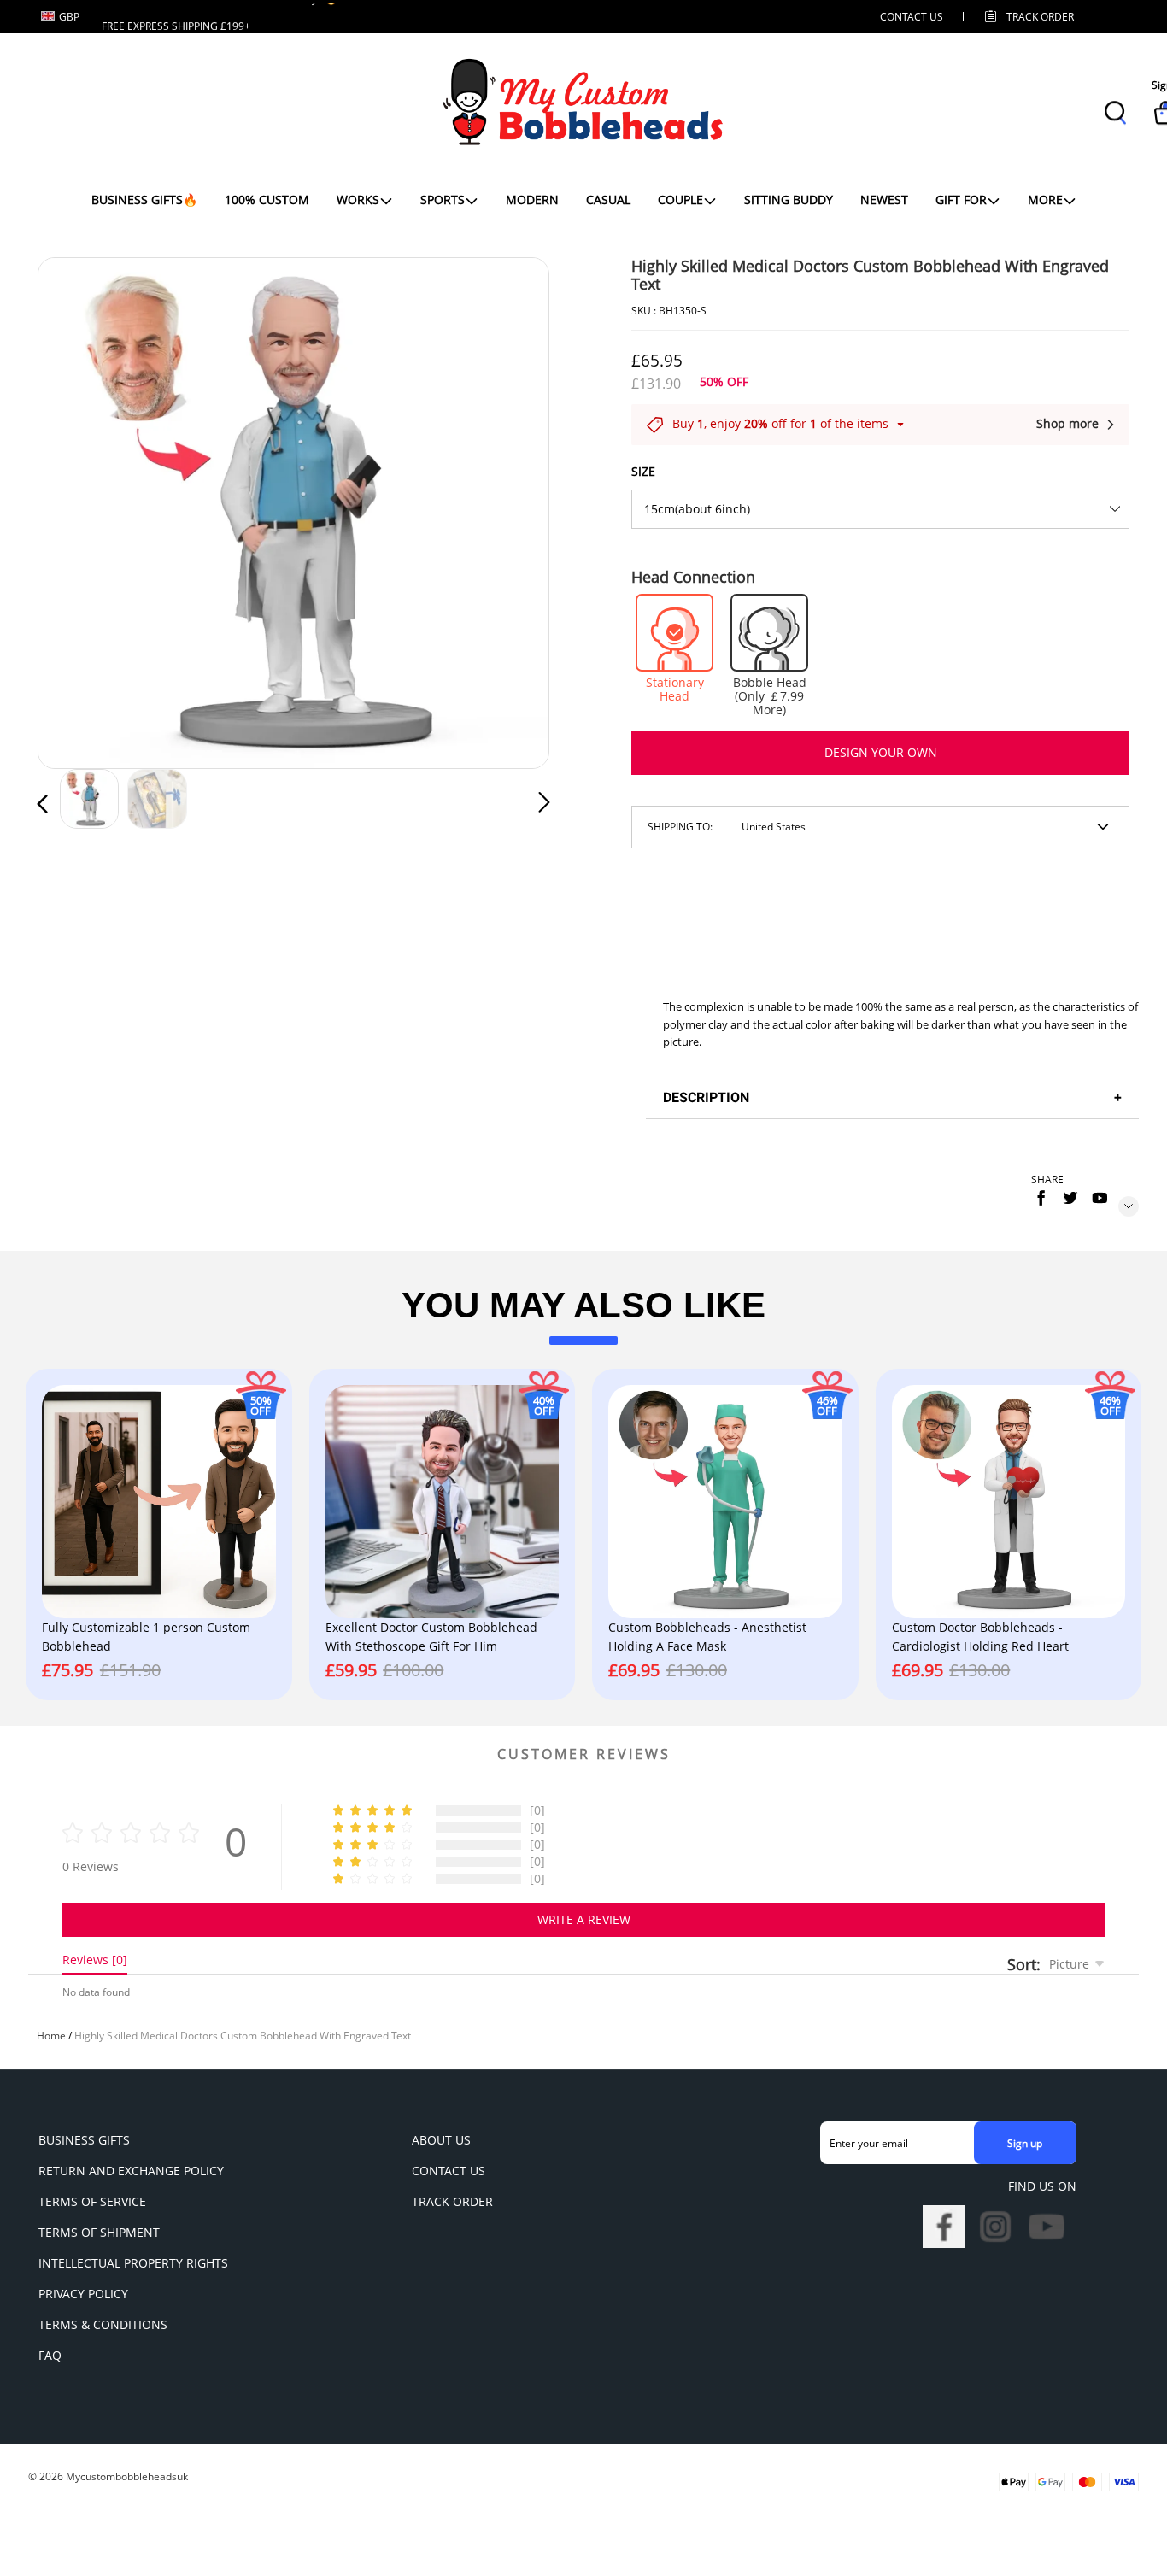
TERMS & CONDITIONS (103, 2324)
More (1045, 200)
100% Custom (267, 200)
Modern (532, 200)
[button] (77, 509)
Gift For (961, 200)
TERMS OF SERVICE (92, 2201)
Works (358, 200)
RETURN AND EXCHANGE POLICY (131, 2171)
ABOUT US (441, 2140)
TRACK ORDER (452, 2201)
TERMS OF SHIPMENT (99, 2232)
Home (51, 2036)
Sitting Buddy (789, 200)
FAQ (50, 2355)
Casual (608, 200)
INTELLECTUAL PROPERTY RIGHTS (133, 2263)
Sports (443, 200)
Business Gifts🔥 (144, 200)
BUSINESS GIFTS (84, 2140)
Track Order (1040, 17)
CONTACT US (912, 17)
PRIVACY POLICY (83, 2294)
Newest (884, 200)
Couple (680, 200)
